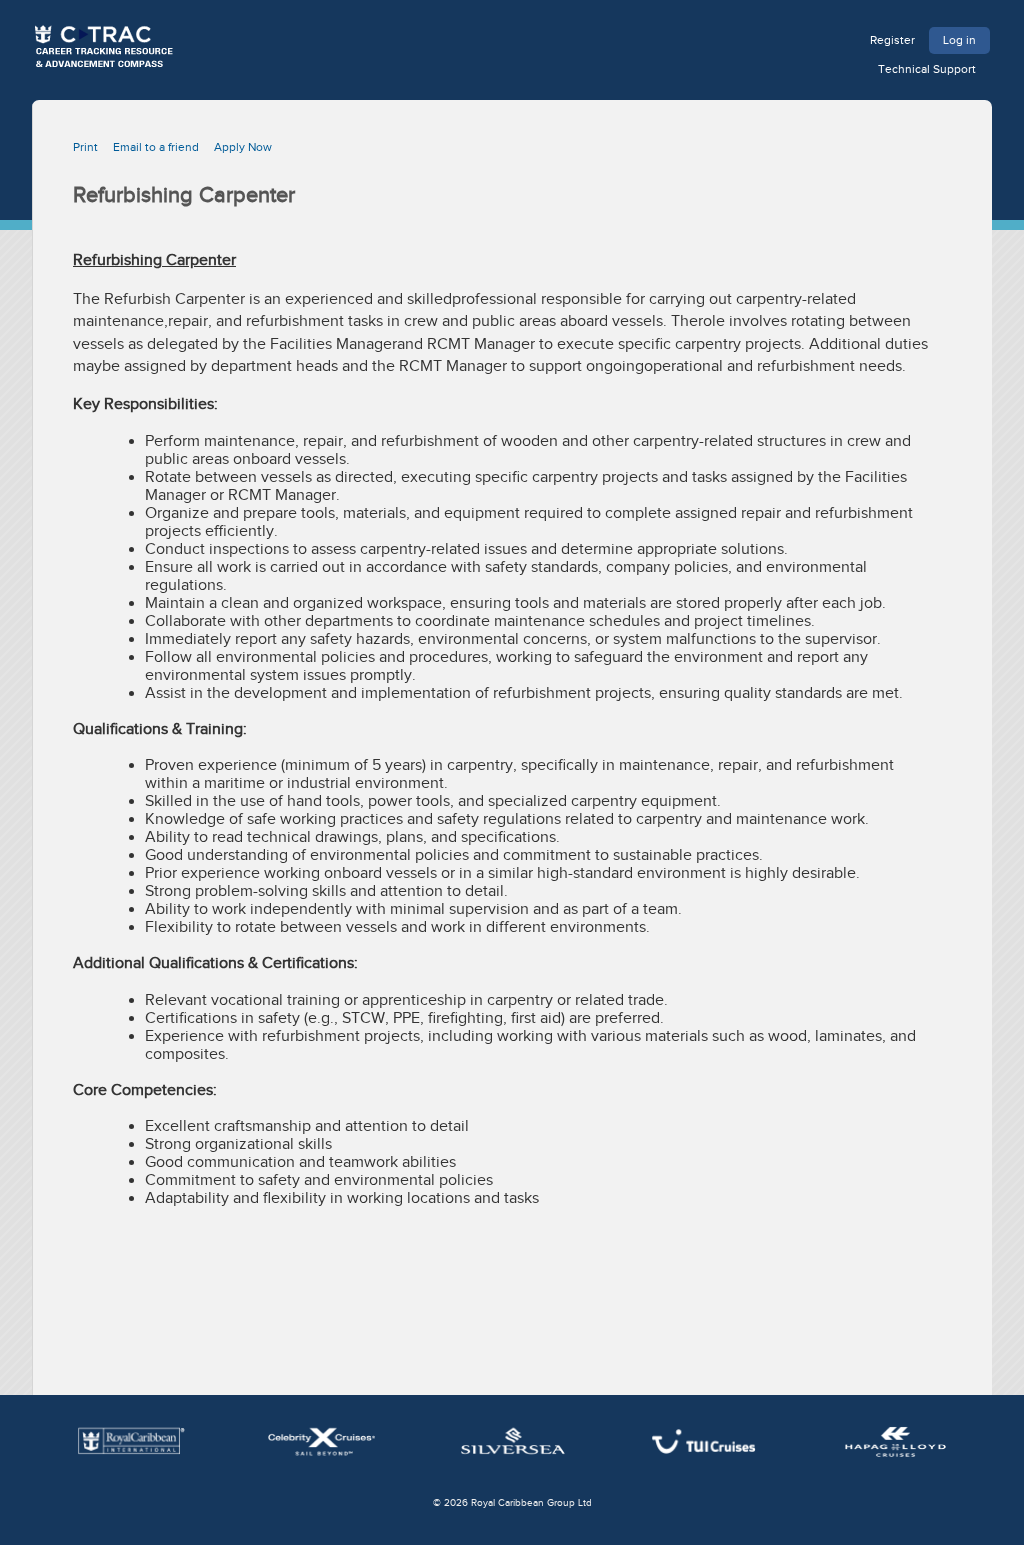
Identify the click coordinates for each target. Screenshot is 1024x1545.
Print (85, 147)
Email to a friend (156, 147)
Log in (959, 40)
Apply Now (243, 147)
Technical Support (927, 69)
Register (892, 40)
